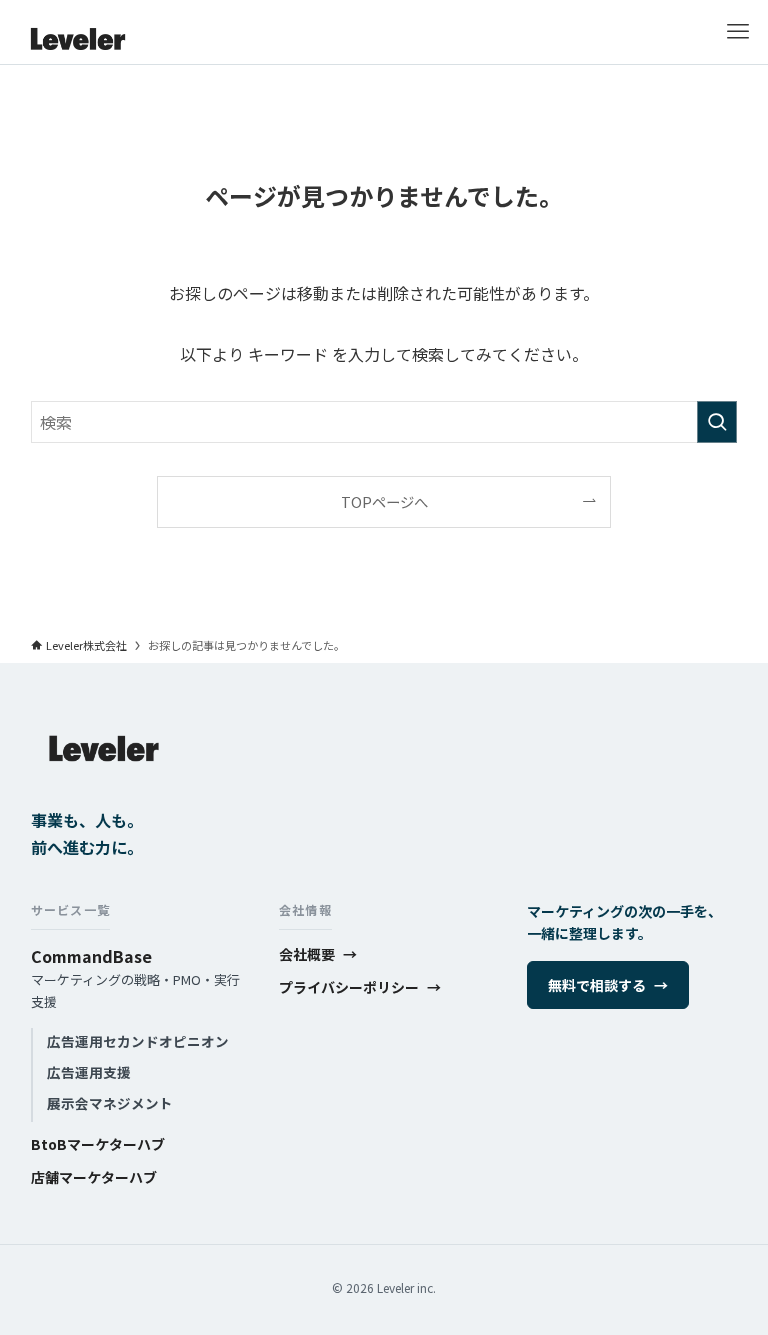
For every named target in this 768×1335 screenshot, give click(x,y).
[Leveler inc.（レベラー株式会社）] (78, 32)
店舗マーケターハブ (94, 1177)
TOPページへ (384, 501)
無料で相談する (608, 985)
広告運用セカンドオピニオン (138, 1041)
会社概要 (318, 954)
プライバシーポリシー (360, 987)
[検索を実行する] (717, 422)
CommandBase (91, 956)
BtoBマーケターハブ (98, 1144)
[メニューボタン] (738, 32)
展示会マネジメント (110, 1103)
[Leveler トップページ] (104, 794)
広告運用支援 (89, 1072)
